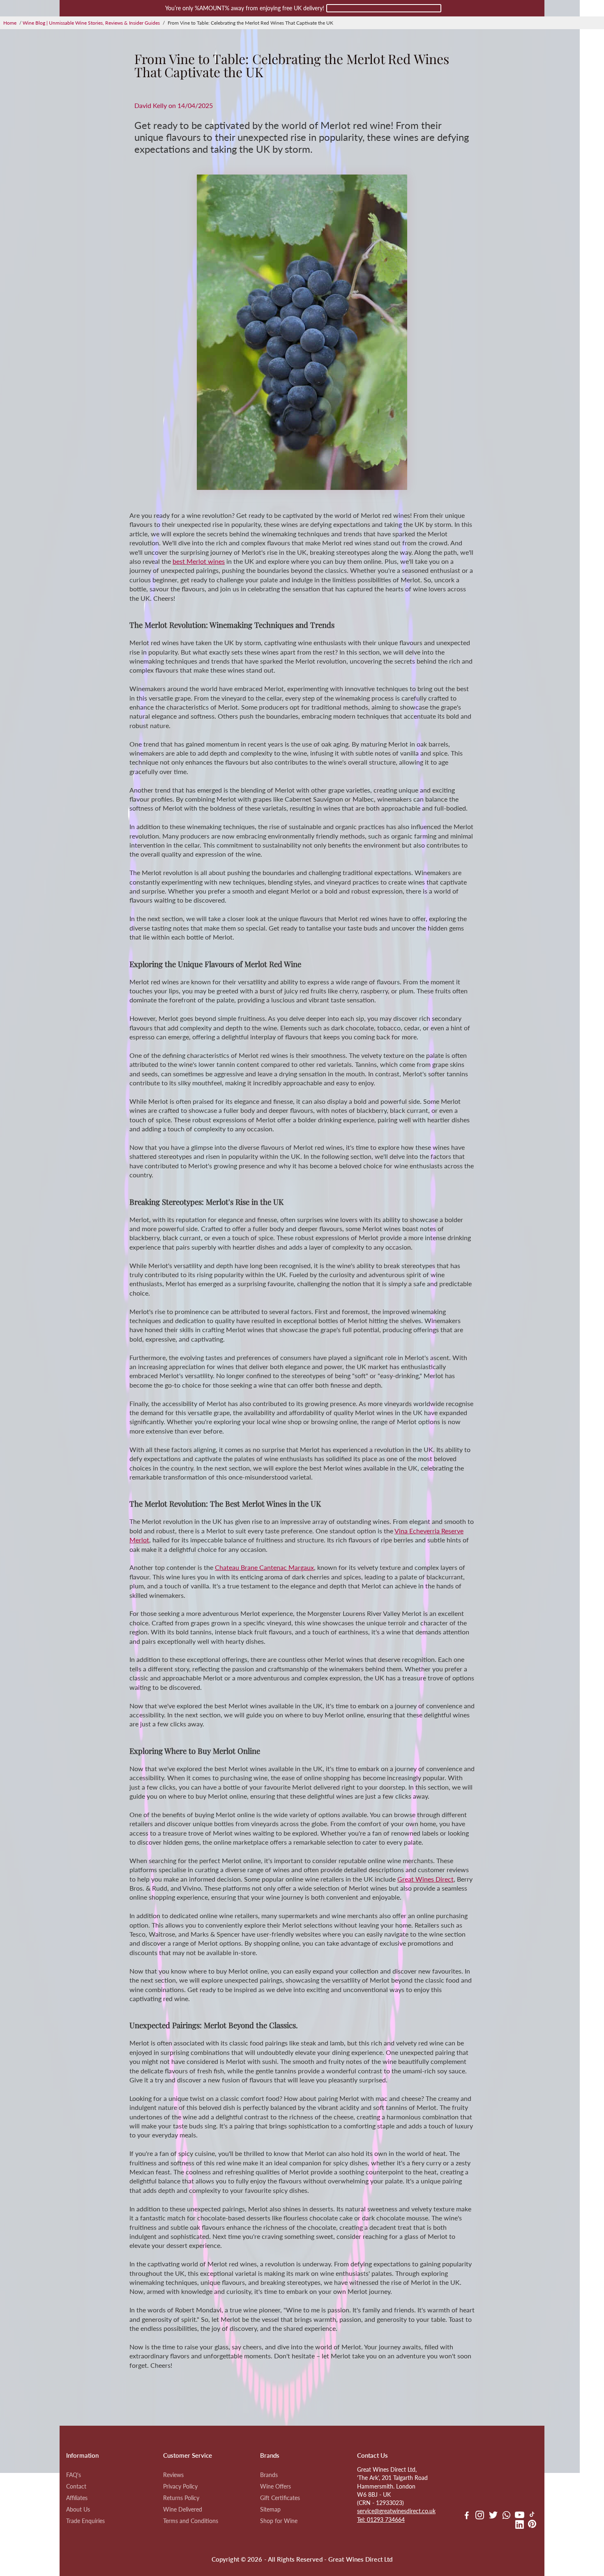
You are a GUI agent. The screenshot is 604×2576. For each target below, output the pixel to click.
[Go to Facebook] (467, 2516)
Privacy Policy (180, 2486)
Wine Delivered (183, 2509)
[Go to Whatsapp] (506, 2516)
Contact (76, 2486)
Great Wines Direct (425, 1879)
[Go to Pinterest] (532, 2525)
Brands (269, 2475)
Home (10, 23)
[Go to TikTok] (532, 2516)
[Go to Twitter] (493, 2516)
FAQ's (74, 2475)
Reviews (173, 2475)
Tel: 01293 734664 (381, 2520)
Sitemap (270, 2509)
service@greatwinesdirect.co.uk (396, 2511)
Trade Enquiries (85, 2521)
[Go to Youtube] (520, 2516)
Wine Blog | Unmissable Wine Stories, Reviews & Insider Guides (91, 23)
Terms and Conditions (191, 2521)
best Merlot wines (199, 561)
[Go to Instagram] (480, 2516)
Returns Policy (181, 2498)
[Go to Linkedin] (520, 2525)
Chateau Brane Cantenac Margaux (264, 1567)
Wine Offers (275, 2486)
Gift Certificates (280, 2498)
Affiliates (77, 2498)
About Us (78, 2509)
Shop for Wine (279, 2521)
